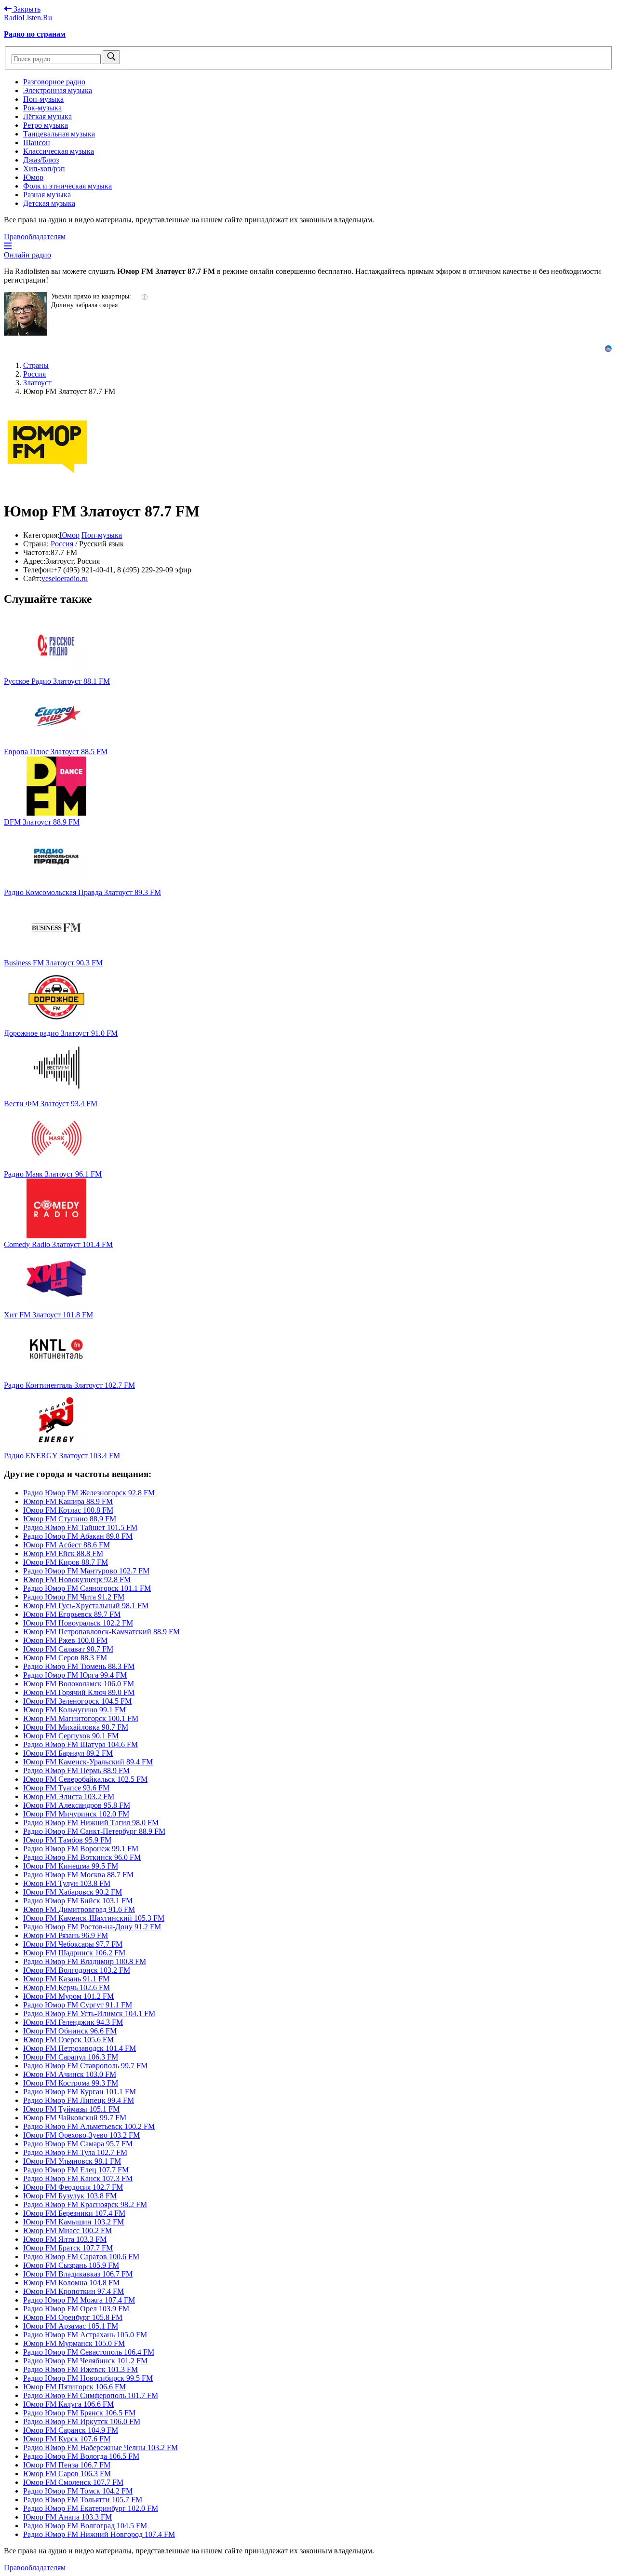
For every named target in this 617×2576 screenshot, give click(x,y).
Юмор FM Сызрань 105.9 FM (71, 2265)
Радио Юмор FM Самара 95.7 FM (78, 2144)
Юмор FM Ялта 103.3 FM (65, 2239)
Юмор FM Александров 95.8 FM (77, 1805)
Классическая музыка (59, 151)
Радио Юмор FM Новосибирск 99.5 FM (88, 2378)
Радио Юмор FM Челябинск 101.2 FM (85, 2361)
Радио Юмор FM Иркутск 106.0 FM (82, 2421)
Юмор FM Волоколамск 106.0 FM (79, 1684)
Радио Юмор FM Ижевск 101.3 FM (80, 2369)
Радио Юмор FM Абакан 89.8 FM (78, 1536)
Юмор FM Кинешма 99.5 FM (71, 1866)
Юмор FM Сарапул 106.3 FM (71, 2057)
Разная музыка (47, 195)
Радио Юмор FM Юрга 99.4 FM (75, 1675)
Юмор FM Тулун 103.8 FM (67, 1883)
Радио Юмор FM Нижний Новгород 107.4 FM (99, 2534)
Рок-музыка (42, 108)
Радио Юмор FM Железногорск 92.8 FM (89, 1493)
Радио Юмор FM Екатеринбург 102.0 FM (91, 2508)
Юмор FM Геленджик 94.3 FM (73, 2022)
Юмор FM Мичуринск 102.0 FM (76, 1814)
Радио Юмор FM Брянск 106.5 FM (79, 2413)
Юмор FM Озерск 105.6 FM (68, 2040)
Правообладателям (35, 237)
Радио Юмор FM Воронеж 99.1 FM (81, 1849)
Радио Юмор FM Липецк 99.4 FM (79, 2100)
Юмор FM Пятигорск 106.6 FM (74, 2387)
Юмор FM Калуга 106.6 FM (68, 2404)
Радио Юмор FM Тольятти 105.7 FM (83, 2500)
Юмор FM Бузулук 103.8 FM (70, 2196)
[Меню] (8, 246)
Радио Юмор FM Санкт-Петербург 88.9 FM (94, 1831)
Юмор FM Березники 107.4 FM (74, 2213)
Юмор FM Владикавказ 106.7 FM (78, 2274)
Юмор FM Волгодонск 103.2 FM (77, 1970)
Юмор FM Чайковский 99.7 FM (75, 2118)
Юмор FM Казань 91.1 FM (66, 1979)
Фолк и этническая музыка (67, 186)
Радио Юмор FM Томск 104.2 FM (78, 2491)
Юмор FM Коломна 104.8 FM (71, 2283)
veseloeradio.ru (65, 578)
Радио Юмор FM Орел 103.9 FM (76, 2309)
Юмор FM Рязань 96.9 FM (66, 1935)
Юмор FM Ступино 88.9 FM (70, 1519)
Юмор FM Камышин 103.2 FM (74, 2222)
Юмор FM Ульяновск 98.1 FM (72, 2161)
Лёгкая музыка (47, 116)
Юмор (33, 177)
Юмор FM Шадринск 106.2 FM (74, 1953)
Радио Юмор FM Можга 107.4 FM (79, 2300)
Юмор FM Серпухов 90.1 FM (71, 1736)
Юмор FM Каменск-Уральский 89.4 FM (88, 1762)
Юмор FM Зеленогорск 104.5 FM (77, 1701)
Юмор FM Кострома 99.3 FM (71, 2083)
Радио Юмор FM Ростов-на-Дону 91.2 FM (92, 1927)
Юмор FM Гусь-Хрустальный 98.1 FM (86, 1606)
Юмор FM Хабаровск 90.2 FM (73, 1892)
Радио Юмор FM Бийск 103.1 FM (78, 1901)
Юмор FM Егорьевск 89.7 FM (72, 1614)
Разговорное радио (54, 82)
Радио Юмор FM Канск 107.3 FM (78, 2178)
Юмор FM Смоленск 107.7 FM (73, 2482)
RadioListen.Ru (28, 18)
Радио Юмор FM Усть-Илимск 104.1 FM (89, 2013)
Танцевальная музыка (59, 134)
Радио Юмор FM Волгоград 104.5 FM (85, 2526)
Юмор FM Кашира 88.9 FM (68, 1501)
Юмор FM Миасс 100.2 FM (67, 2230)
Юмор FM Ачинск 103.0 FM (70, 2074)
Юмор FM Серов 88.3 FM (65, 1658)
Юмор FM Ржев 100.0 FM (65, 1640)
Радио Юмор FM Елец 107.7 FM (76, 2170)
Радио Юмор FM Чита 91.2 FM (74, 1597)
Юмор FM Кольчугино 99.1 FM (74, 1710)
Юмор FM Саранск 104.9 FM (71, 2430)
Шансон (37, 142)
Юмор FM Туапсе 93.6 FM (66, 1788)
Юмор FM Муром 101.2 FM (68, 1996)
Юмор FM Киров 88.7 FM (66, 1562)
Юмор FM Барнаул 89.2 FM (68, 1753)
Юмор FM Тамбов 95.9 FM (67, 1840)
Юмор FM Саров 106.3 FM (67, 2474)
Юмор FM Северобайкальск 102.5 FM (85, 1779)
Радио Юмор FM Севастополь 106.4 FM (89, 2352)
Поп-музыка (43, 99)
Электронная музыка (58, 90)
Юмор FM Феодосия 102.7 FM (73, 2187)
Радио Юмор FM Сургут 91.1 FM (78, 2005)
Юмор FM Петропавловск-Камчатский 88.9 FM (101, 1632)
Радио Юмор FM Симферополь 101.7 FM (91, 2395)
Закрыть (26, 9)
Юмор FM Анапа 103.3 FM (67, 2517)
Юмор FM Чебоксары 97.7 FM (73, 1944)
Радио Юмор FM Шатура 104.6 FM (80, 1744)
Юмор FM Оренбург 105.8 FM (73, 2317)
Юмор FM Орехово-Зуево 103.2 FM (81, 2135)
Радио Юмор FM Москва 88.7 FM (78, 1875)
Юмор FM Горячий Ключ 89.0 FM (79, 1692)
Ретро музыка (46, 125)
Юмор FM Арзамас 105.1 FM (71, 2326)
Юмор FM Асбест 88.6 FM (67, 1545)
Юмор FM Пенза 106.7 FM (67, 2465)
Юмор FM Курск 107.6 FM (67, 2439)
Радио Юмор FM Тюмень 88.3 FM (79, 1666)
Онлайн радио (27, 255)
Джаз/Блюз (41, 160)
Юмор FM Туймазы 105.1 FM (71, 2109)
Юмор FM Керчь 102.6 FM (67, 1987)
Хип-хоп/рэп (44, 169)
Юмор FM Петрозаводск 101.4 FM (80, 2048)
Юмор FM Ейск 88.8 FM (63, 1553)
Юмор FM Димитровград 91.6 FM (79, 1909)
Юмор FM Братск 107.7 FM (68, 2248)
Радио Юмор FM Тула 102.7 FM (75, 2152)
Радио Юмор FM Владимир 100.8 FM (85, 1961)
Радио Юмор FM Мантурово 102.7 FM (86, 1571)
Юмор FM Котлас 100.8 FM (68, 1510)
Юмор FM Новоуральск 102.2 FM (78, 1623)
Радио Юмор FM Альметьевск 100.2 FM (89, 2126)
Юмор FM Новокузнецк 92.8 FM (77, 1579)
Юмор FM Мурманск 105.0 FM (74, 2343)
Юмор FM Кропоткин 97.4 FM (74, 2291)
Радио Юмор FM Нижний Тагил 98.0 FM (91, 1823)
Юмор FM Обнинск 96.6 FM (70, 2031)
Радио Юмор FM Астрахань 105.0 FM (85, 2335)
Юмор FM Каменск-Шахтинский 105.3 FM (94, 1918)
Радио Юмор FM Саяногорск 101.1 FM (87, 1588)
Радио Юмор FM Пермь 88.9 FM (76, 1770)
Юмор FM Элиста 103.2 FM (69, 1796)
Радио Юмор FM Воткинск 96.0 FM (82, 1857)
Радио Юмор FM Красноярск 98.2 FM (85, 2204)
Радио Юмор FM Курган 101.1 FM (80, 2092)
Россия (62, 544)
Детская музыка (49, 203)
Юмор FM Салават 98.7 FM (68, 1649)
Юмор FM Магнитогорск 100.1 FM (81, 1718)
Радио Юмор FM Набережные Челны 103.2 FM (101, 2447)
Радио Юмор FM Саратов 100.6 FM (81, 2257)
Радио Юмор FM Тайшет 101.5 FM (80, 1527)
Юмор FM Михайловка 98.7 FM (76, 1727)
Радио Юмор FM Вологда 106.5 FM (81, 2456)
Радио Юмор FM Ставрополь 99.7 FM (85, 2066)
